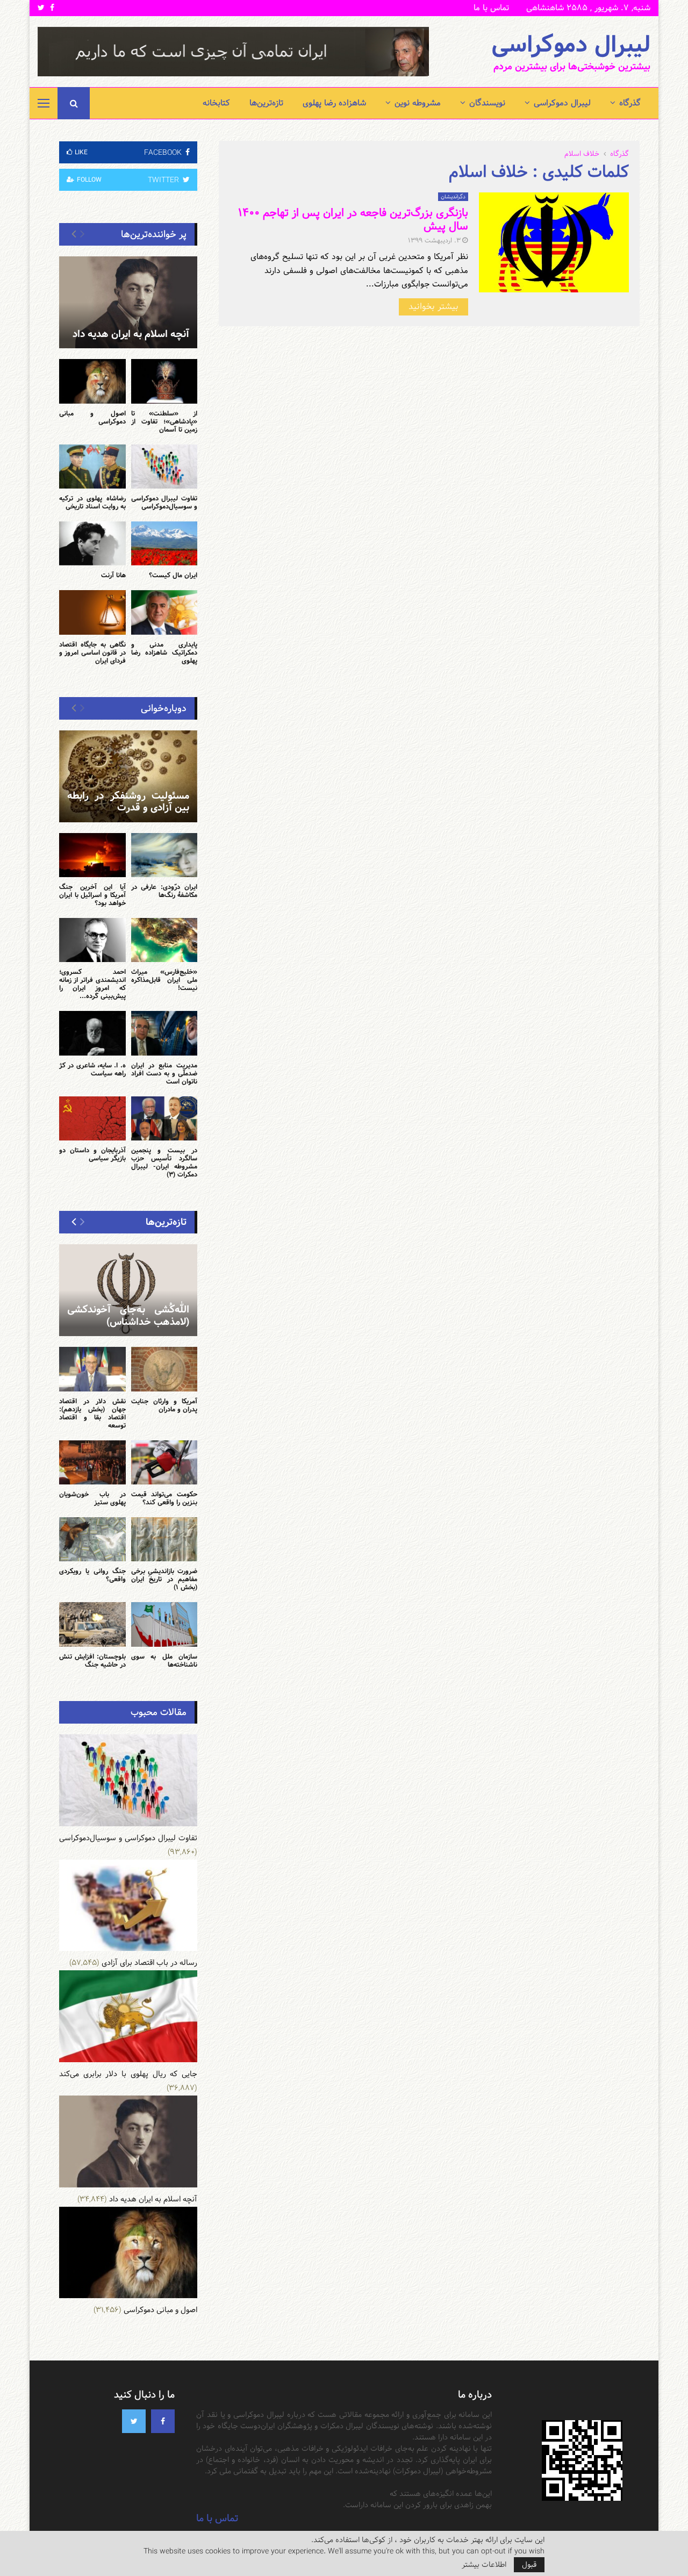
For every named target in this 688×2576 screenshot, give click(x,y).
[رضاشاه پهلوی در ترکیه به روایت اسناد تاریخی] (92, 467)
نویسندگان (487, 103)
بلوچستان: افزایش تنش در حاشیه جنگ (92, 1660)
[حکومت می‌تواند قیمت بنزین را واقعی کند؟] (164, 1462)
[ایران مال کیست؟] (164, 543)
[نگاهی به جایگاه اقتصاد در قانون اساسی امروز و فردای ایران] (92, 612)
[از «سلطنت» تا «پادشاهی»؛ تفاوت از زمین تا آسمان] (164, 381)
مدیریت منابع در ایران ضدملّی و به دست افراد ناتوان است (164, 1073)
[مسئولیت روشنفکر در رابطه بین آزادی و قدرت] (128, 776)
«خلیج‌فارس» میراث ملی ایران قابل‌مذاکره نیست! (164, 980)
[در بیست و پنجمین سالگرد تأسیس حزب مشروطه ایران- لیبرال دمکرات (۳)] (164, 1118)
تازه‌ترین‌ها (266, 103)
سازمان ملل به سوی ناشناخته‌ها (164, 1660)
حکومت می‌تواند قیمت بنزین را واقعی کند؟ (164, 1498)
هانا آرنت (113, 575)
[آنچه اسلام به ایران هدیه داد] (128, 302)
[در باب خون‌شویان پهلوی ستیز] (92, 1462)
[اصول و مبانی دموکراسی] (92, 381)
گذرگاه (630, 103)
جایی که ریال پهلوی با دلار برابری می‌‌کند (128, 2074)
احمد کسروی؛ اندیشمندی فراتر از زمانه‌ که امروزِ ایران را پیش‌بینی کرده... (92, 984)
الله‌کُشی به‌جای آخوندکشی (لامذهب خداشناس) (128, 1316)
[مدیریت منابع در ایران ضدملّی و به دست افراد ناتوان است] (164, 1033)
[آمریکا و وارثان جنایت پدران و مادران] (164, 1369)
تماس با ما (491, 8)
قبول (529, 2565)
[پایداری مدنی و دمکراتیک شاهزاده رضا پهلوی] (164, 612)
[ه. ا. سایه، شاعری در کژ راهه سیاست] (92, 1033)
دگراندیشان (453, 197)
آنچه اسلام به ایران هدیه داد (131, 334)
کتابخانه (216, 103)
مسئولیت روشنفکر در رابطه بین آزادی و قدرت (128, 802)
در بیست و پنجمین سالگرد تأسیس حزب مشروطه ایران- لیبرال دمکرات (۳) (164, 1162)
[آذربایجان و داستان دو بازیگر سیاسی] (92, 1118)
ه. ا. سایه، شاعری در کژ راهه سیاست (92, 1069)
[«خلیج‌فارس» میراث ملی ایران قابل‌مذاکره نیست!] (164, 940)
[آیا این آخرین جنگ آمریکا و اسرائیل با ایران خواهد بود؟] (92, 855)
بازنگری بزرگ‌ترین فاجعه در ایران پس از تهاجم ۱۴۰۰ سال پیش (353, 220)
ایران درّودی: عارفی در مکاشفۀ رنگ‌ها (164, 891)
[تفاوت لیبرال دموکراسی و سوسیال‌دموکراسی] (164, 467)
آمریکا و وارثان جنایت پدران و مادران (164, 1405)
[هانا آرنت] (92, 543)
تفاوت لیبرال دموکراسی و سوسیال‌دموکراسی (164, 502)
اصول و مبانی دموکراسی (92, 417)
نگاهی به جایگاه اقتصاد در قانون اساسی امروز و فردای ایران (92, 652)
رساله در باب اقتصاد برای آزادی (149, 1963)
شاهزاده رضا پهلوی (334, 103)
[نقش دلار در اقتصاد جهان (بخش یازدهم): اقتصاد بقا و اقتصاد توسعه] (92, 1369)
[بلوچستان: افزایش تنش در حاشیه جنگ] (92, 1624)
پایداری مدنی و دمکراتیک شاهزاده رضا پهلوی (164, 652)
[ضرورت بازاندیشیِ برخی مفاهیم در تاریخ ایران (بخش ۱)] (164, 1539)
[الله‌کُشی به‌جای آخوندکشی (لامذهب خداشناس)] (128, 1290)
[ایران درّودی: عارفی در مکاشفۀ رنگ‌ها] (164, 855)
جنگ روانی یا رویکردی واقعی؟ (92, 1575)
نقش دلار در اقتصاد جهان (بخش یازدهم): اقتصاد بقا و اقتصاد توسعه (92, 1413)
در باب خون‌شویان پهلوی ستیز (92, 1498)
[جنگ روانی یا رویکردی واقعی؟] (92, 1539)
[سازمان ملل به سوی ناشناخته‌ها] (164, 1624)
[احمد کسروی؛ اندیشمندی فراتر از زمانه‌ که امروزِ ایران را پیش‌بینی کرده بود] (92, 940)
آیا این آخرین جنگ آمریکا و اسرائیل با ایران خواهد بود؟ (92, 895)
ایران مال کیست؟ (173, 575)
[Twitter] (134, 2421)
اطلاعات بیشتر (484, 2565)
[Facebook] (163, 2421)
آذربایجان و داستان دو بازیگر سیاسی (92, 1154)
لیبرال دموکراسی (571, 45)
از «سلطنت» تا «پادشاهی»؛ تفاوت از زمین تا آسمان (164, 421)
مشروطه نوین (418, 103)
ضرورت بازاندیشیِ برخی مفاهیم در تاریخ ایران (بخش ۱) (164, 1579)
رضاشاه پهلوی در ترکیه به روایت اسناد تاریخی (92, 502)
